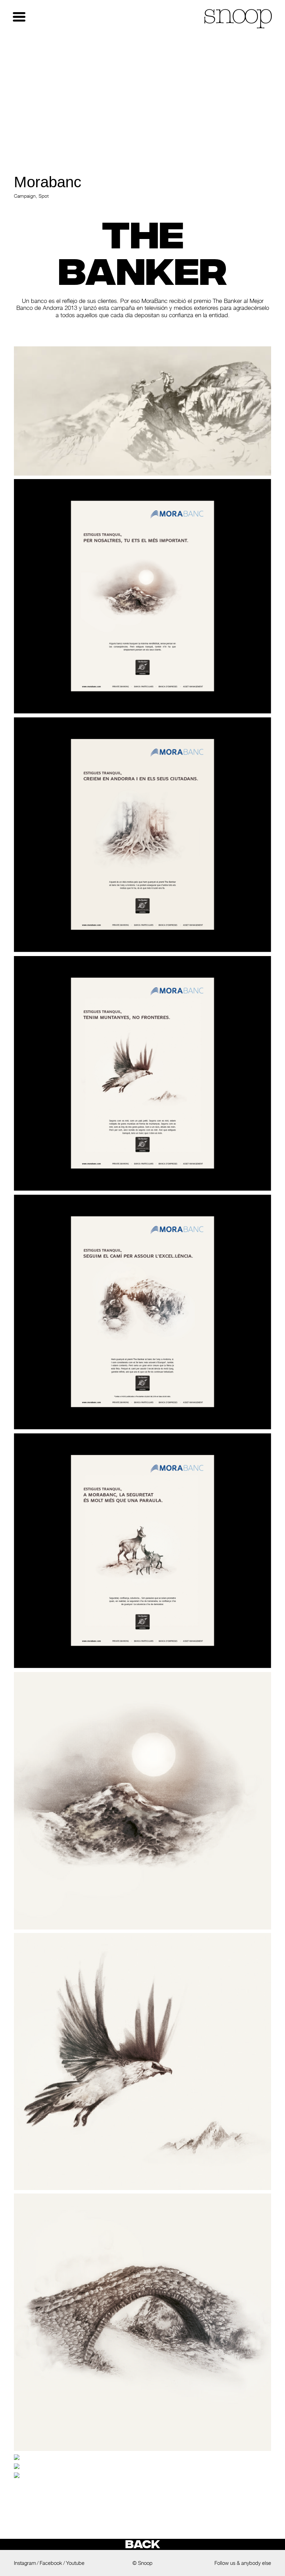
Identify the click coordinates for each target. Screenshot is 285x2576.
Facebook (51, 2563)
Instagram (25, 2563)
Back (142, 2544)
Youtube (75, 2563)
